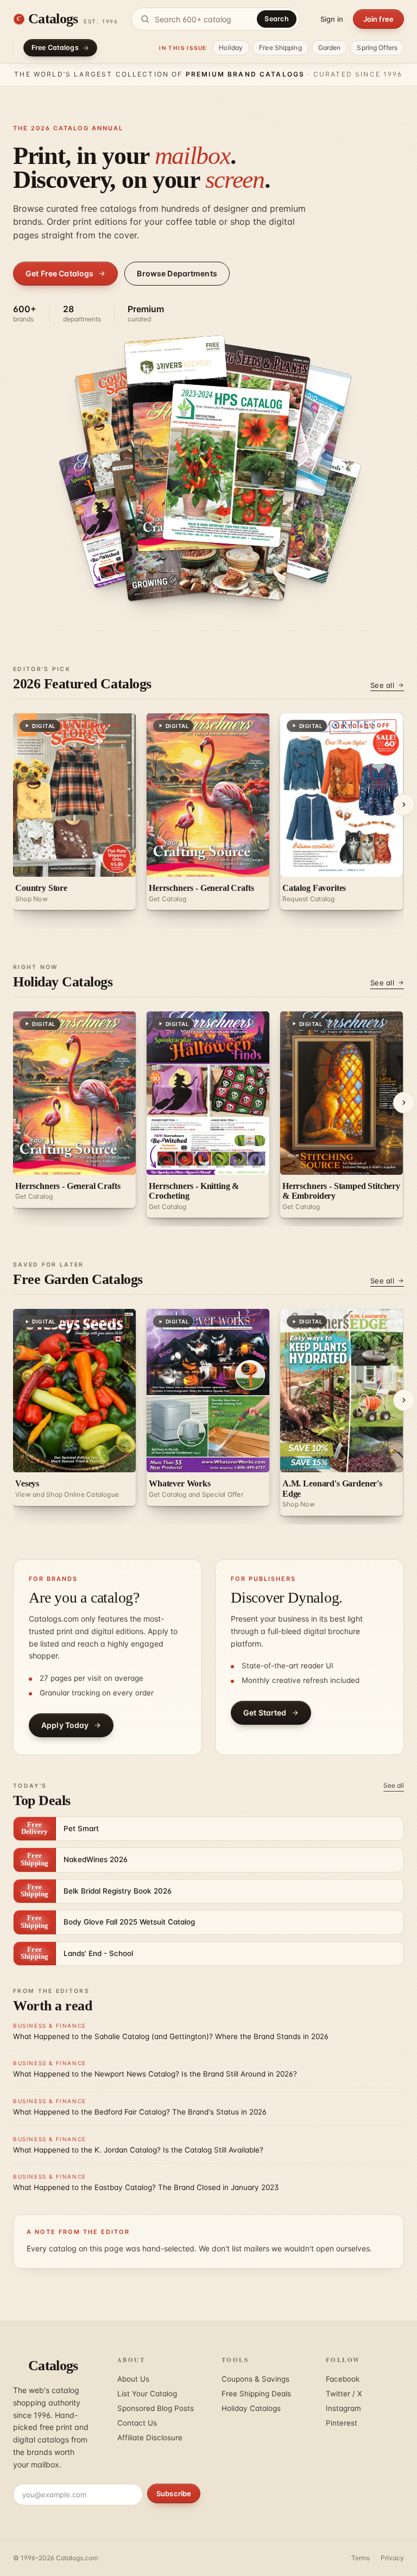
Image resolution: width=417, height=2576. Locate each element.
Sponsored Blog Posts (156, 2408)
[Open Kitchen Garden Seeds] (298, 511)
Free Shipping (280, 48)
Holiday (231, 48)
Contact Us (137, 2423)
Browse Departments (177, 273)
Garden (330, 48)
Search (277, 19)
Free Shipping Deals (256, 2394)
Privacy (392, 2558)
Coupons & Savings (255, 2379)
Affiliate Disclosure (150, 2438)
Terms (361, 2558)
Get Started (265, 1713)
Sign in (332, 19)
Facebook (343, 2379)
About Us (133, 2379)
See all (382, 685)
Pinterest (342, 2423)
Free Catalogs (55, 48)
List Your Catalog (147, 2394)
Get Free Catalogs (59, 273)
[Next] (404, 805)
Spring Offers (377, 48)
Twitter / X (344, 2394)
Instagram (343, 2408)
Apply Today (65, 1725)
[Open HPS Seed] (227, 465)
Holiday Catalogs (251, 2408)
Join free (378, 19)
